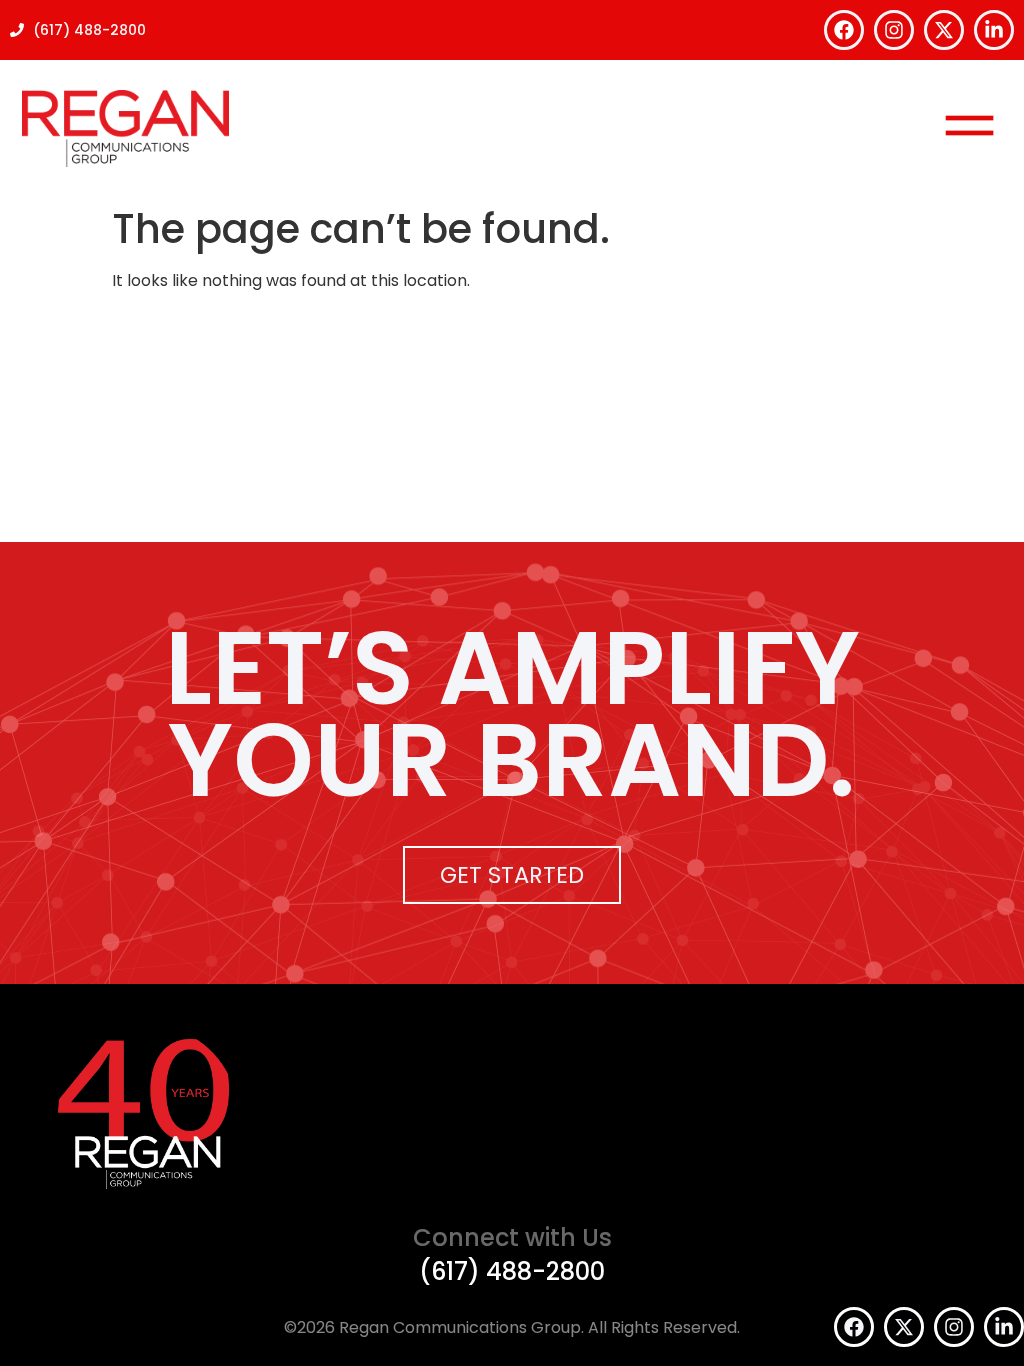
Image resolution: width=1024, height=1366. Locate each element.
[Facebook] (844, 30)
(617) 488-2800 (512, 1271)
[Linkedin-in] (994, 30)
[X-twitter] (944, 30)
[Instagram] (894, 30)
